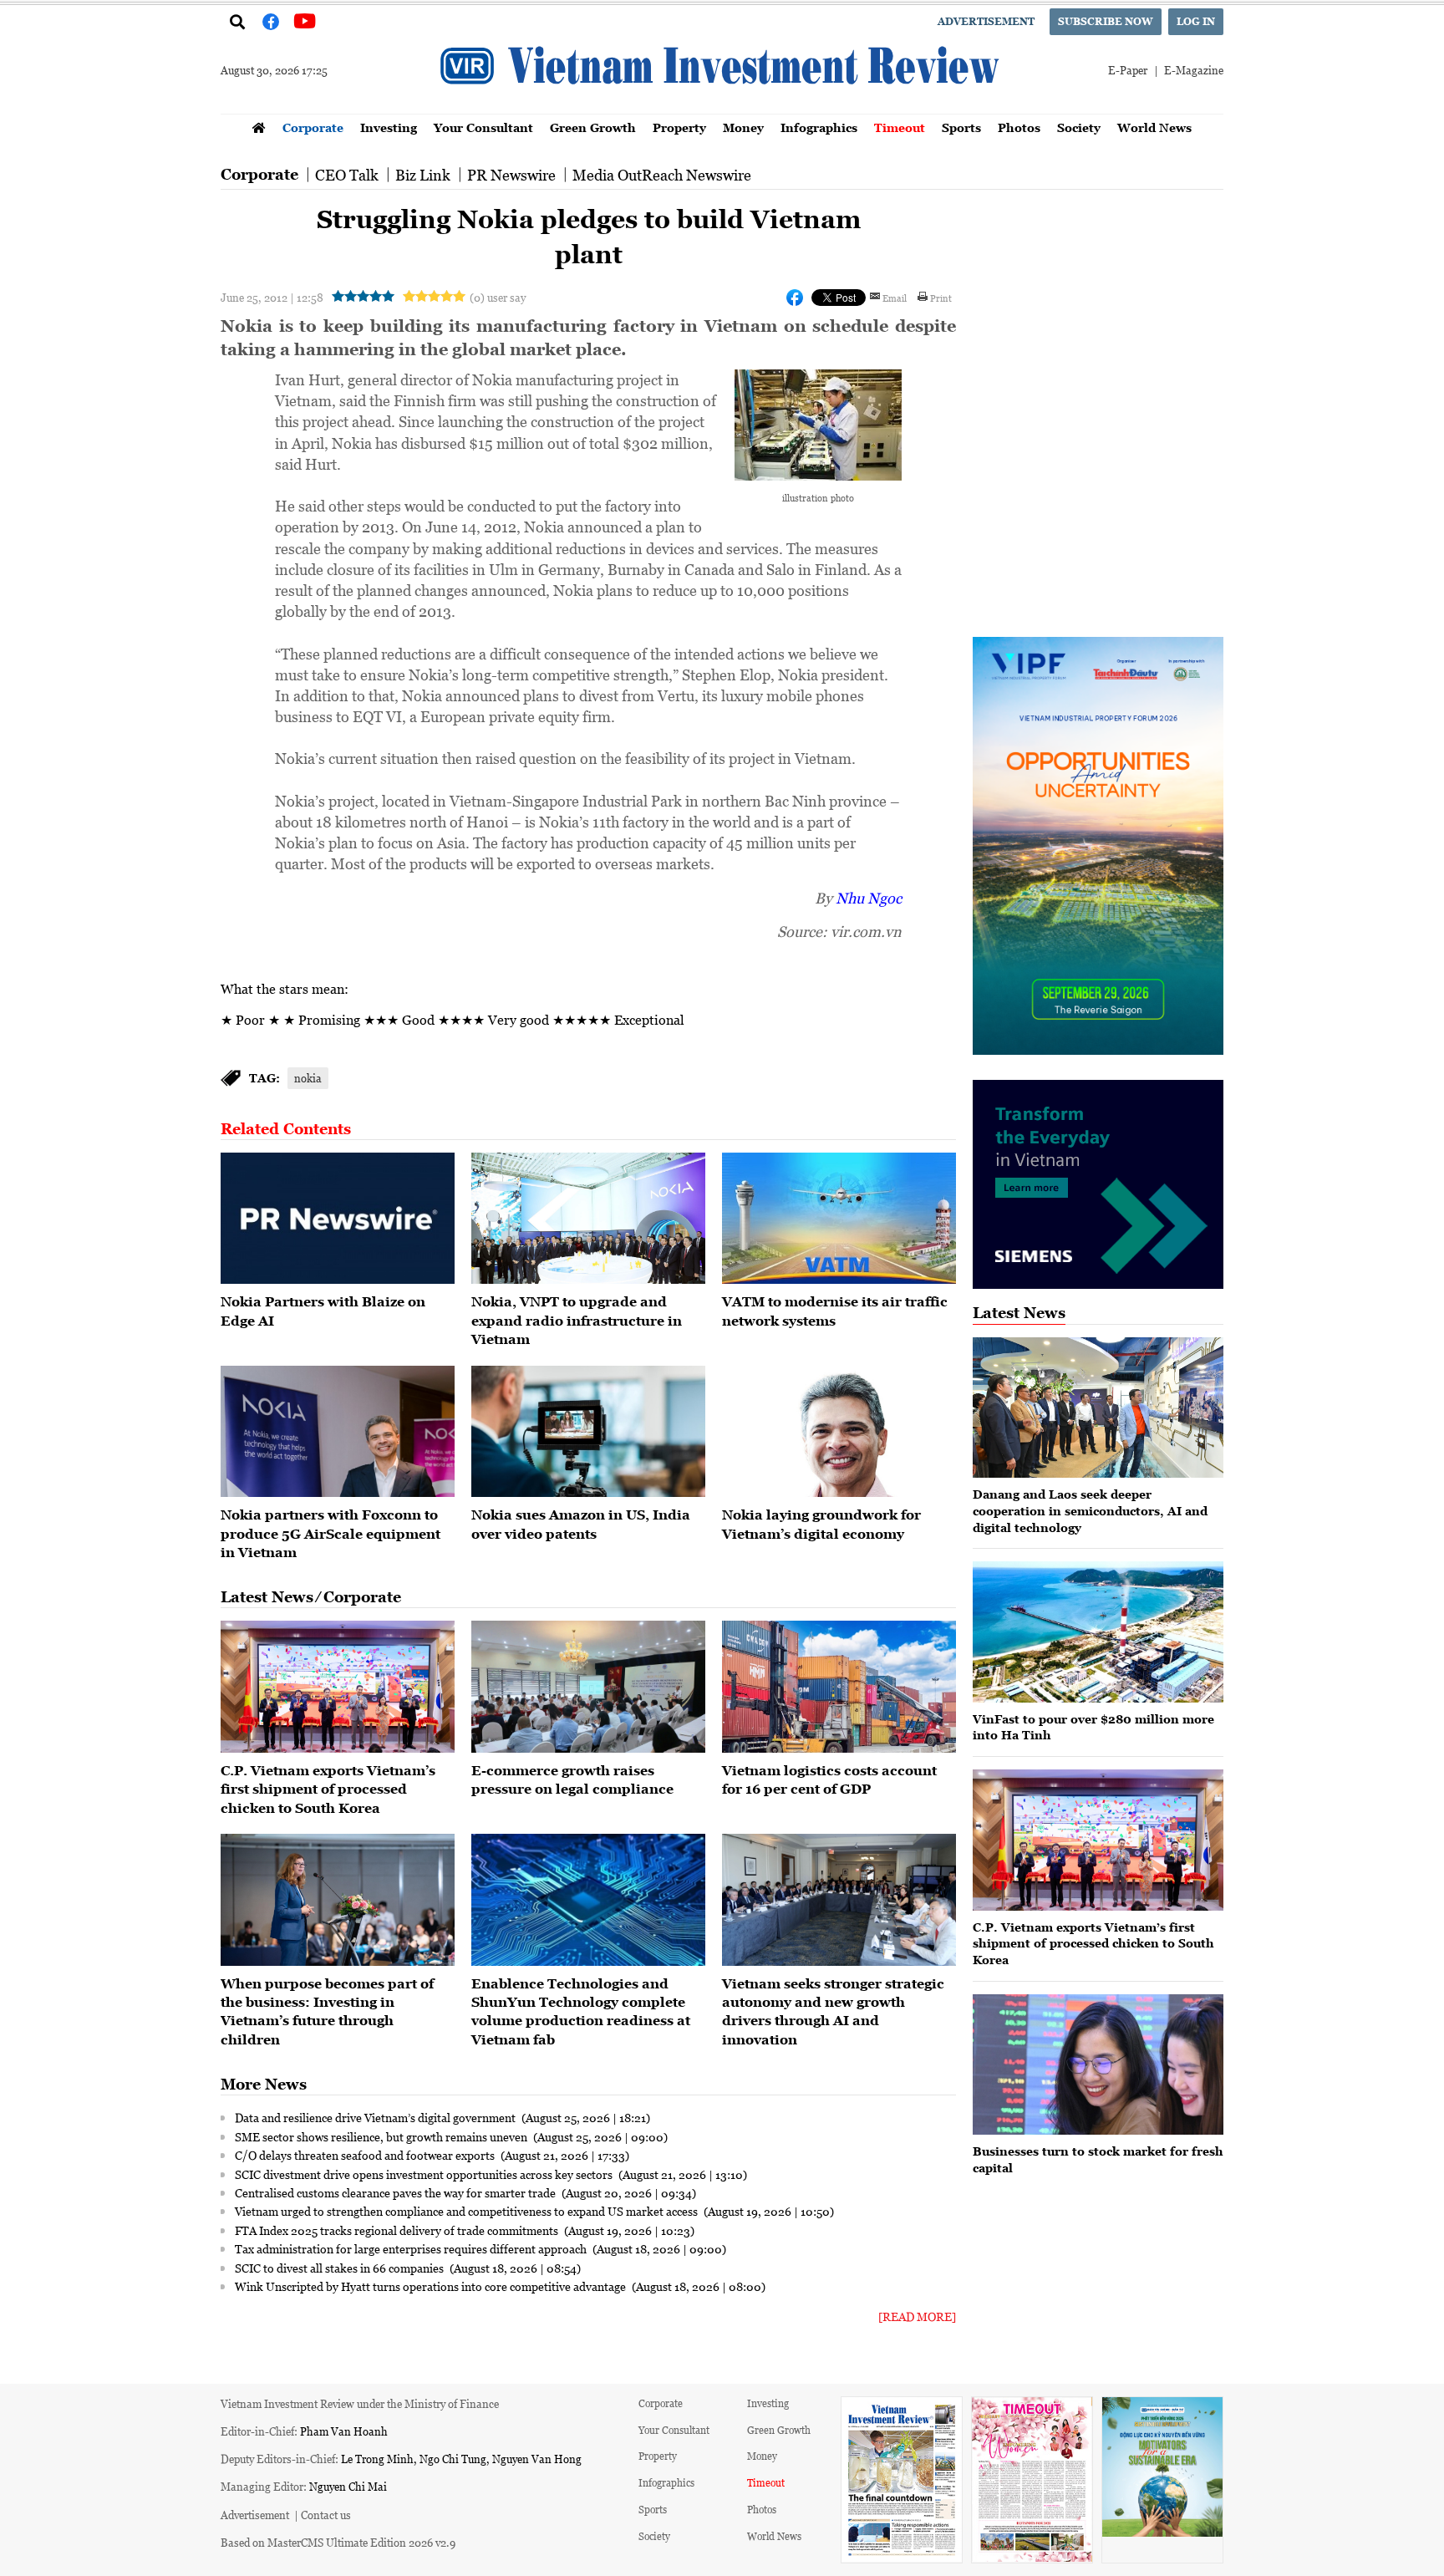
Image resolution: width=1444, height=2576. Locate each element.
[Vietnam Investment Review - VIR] (722, 109)
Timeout (900, 127)
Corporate (313, 127)
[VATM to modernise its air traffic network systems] (839, 1219)
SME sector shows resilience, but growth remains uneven (382, 2136)
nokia (308, 1078)
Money (743, 127)
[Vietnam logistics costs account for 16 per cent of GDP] (839, 1687)
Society (1079, 127)
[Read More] (917, 2316)
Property (679, 127)
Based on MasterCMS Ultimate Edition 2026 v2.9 (338, 2542)
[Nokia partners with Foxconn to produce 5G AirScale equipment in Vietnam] (338, 1432)
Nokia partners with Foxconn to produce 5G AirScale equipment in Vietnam (330, 1533)
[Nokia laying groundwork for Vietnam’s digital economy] (839, 1432)
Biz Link (423, 175)
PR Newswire (511, 175)
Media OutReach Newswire (662, 175)
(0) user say (498, 297)
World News (1154, 127)
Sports (961, 127)
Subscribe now (1106, 21)
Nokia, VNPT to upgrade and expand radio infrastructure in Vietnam (577, 1320)
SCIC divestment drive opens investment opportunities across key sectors (425, 2174)
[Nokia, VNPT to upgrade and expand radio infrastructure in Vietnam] (588, 1219)
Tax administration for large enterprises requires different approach (412, 2248)
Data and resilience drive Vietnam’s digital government (376, 2117)
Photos (1019, 127)
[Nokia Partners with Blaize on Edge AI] (338, 1219)
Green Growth (593, 127)
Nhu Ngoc (869, 898)
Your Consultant (483, 127)
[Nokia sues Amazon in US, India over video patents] (588, 1432)
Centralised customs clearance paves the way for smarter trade (397, 2192)
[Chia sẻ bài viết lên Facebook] (795, 298)
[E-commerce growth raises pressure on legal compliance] (588, 1687)
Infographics (819, 127)
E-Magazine (1194, 70)
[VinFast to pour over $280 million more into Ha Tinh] (1098, 1632)
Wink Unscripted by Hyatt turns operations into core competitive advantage (432, 2286)
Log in (1196, 21)
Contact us (326, 2515)
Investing (389, 127)
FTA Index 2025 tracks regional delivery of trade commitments (398, 2230)
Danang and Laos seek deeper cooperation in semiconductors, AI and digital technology (1090, 1510)
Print (941, 298)
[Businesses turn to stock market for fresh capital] (1098, 2065)
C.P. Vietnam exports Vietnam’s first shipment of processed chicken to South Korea (328, 1789)
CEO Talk (347, 175)
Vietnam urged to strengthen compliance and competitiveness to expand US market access (468, 2211)
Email (895, 298)
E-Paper (1128, 70)
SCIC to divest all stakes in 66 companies (341, 2268)
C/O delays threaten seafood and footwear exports (366, 2155)
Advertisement (986, 21)
